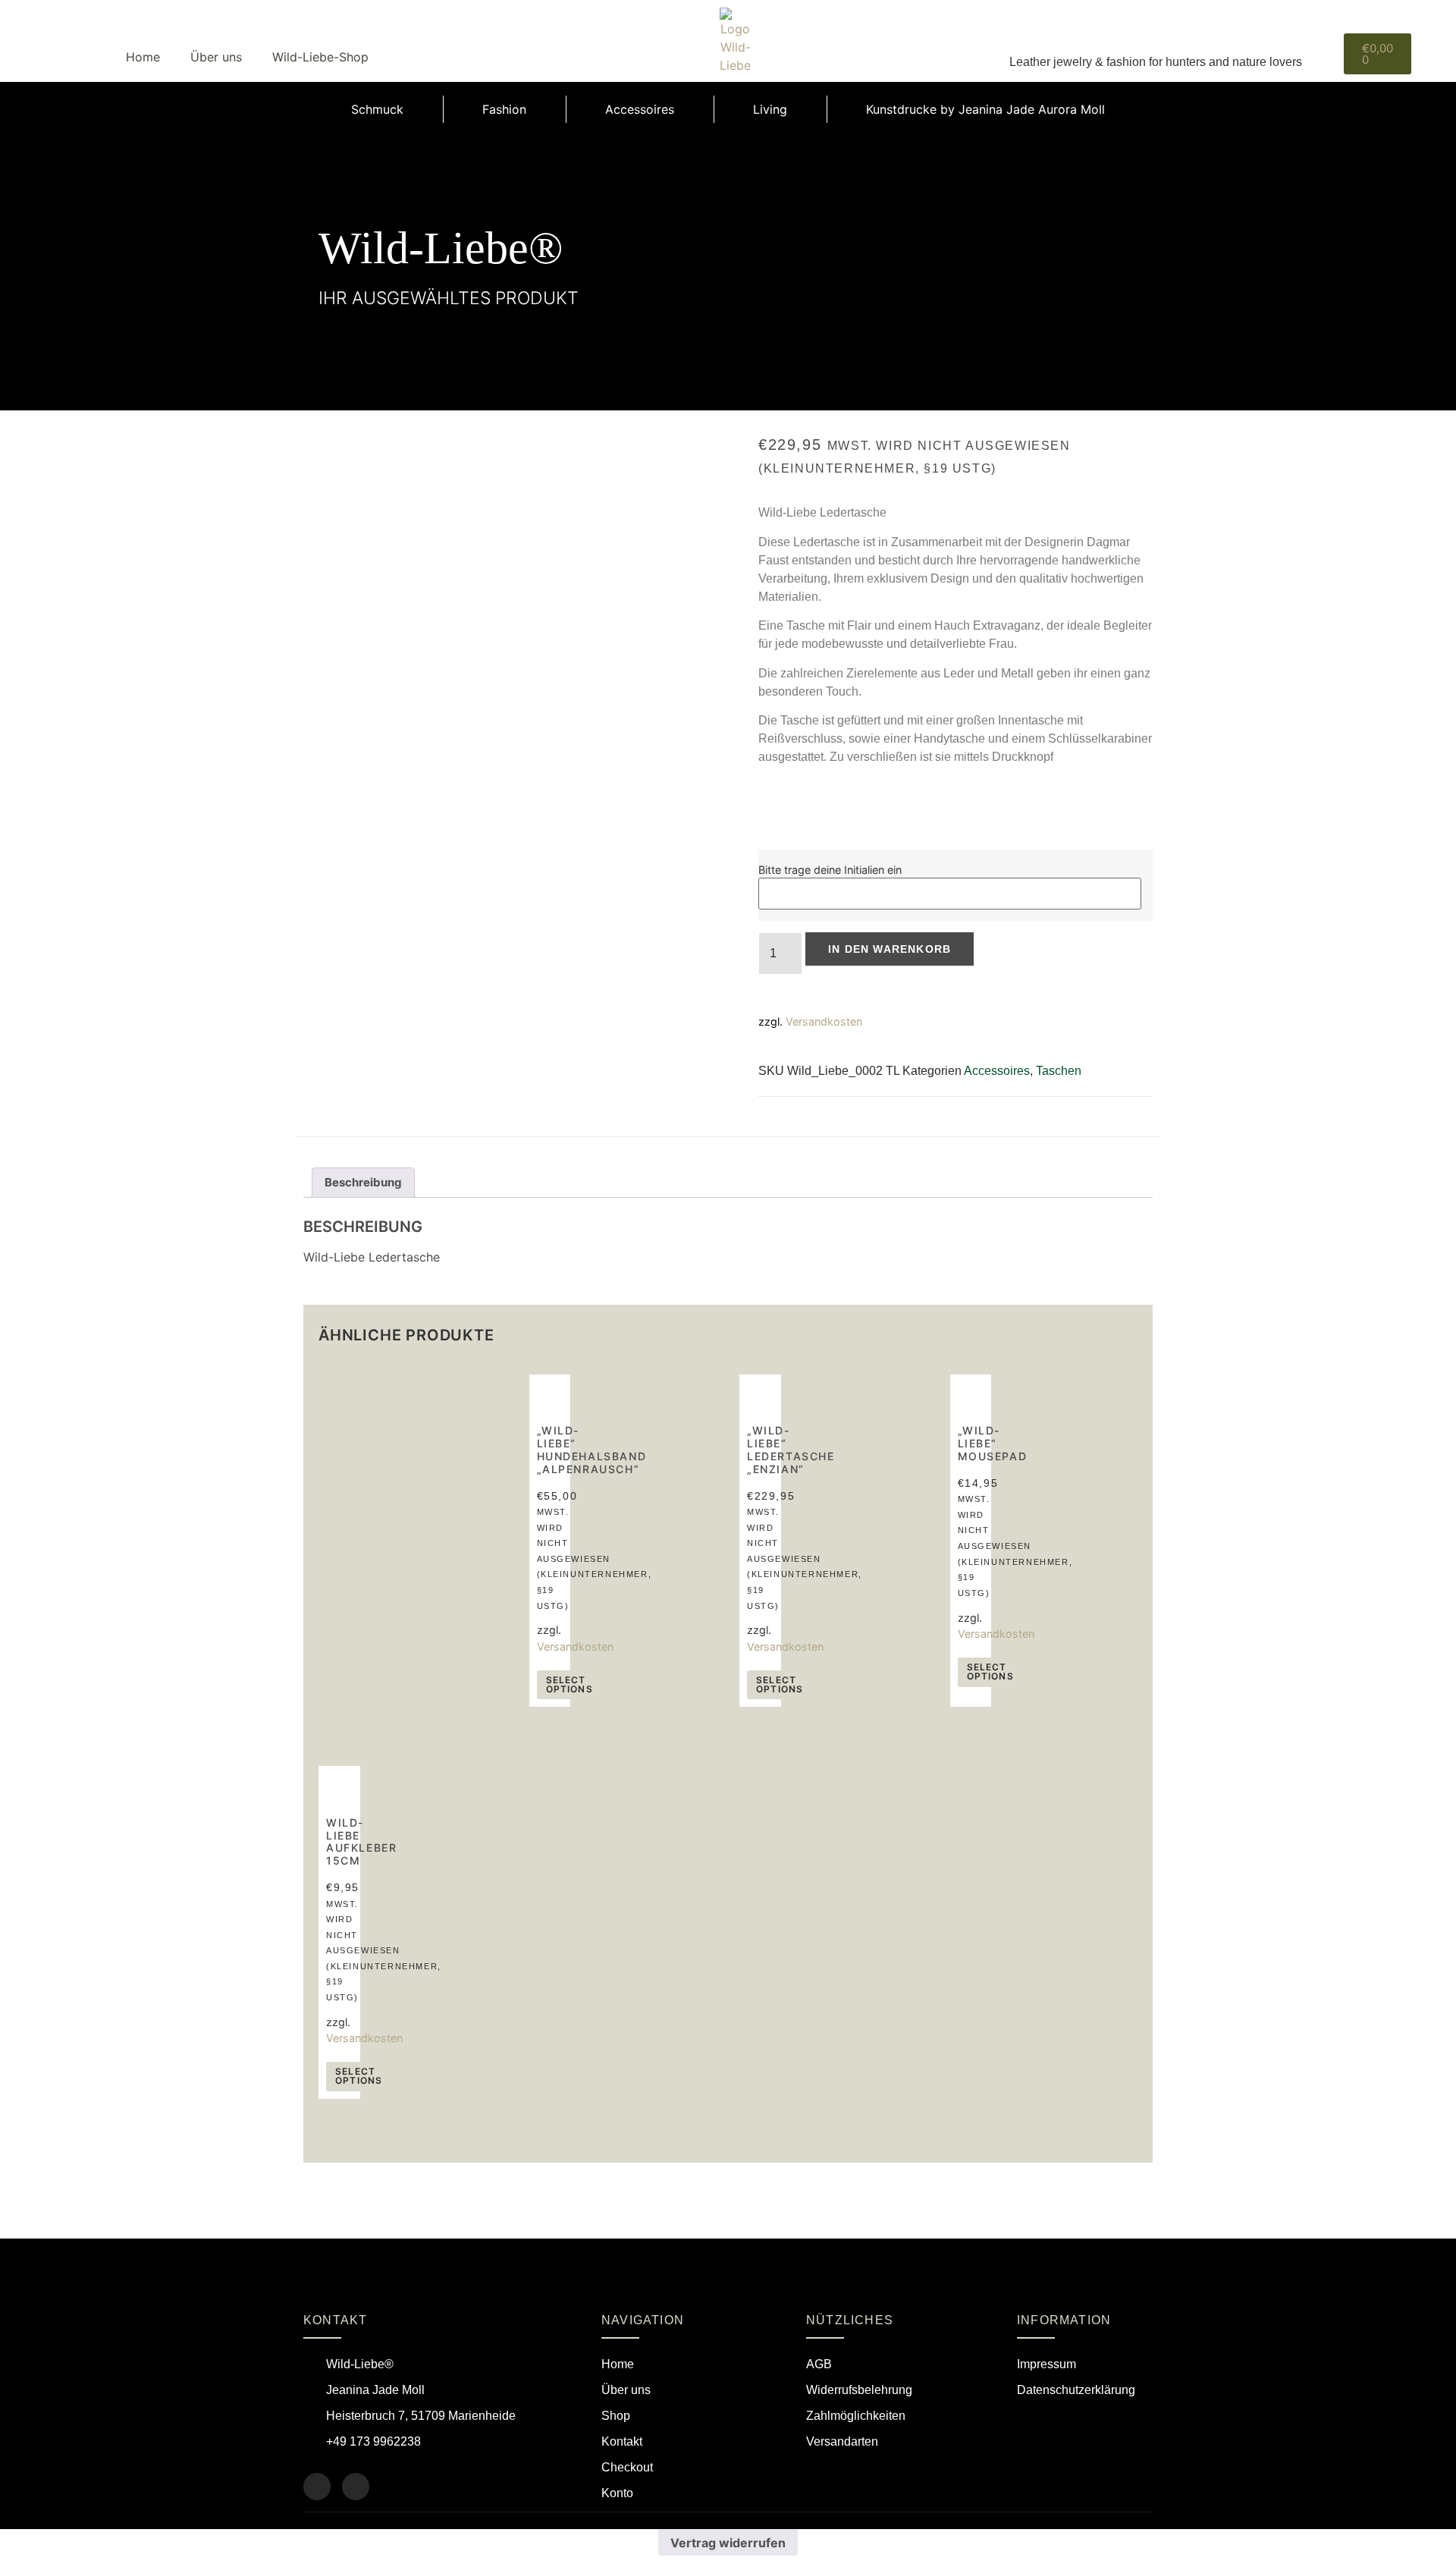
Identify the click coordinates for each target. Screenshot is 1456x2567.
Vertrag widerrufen (728, 2543)
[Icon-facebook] (317, 2487)
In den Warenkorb (890, 949)
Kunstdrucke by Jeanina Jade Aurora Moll (985, 109)
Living (770, 109)
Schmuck (377, 109)
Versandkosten (824, 1021)
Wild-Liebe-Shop (320, 57)
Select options (570, 1684)
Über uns (216, 57)
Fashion (504, 109)
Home (143, 57)
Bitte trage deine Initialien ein (830, 870)
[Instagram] (356, 2487)
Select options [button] (780, 1684)
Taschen (1059, 1071)
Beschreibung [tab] (363, 1182)
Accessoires (640, 109)
